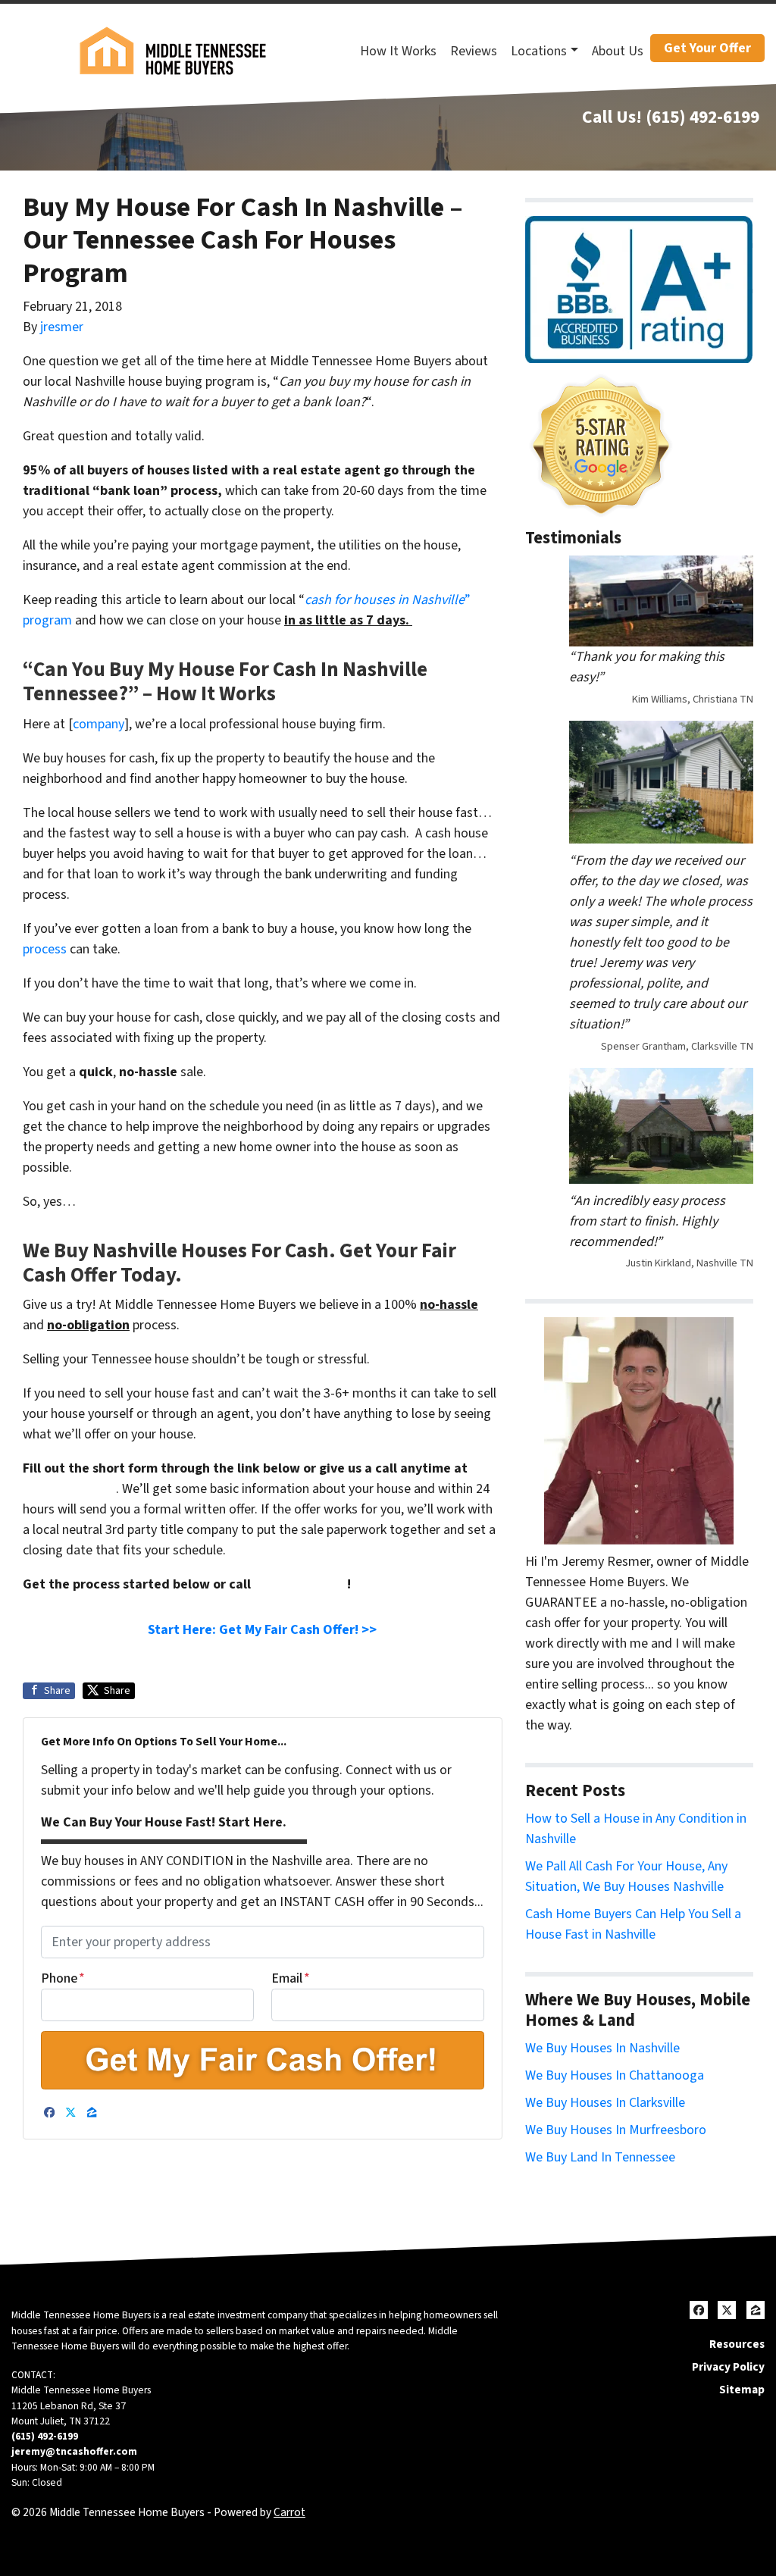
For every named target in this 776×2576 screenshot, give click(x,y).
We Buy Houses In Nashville (602, 2048)
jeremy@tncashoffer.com (74, 2451)
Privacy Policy (728, 2367)
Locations (539, 51)
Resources (737, 2344)
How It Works (398, 51)
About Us (618, 51)
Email (291, 1978)
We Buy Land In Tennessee (600, 2157)
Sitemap (742, 2390)
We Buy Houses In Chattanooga (615, 2075)
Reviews (474, 51)
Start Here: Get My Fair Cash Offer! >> (262, 1630)
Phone (63, 1978)
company (99, 724)
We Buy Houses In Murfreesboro (616, 2130)
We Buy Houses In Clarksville (605, 2103)
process (45, 949)
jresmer (62, 327)
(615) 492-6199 (702, 117)
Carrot (289, 2512)
